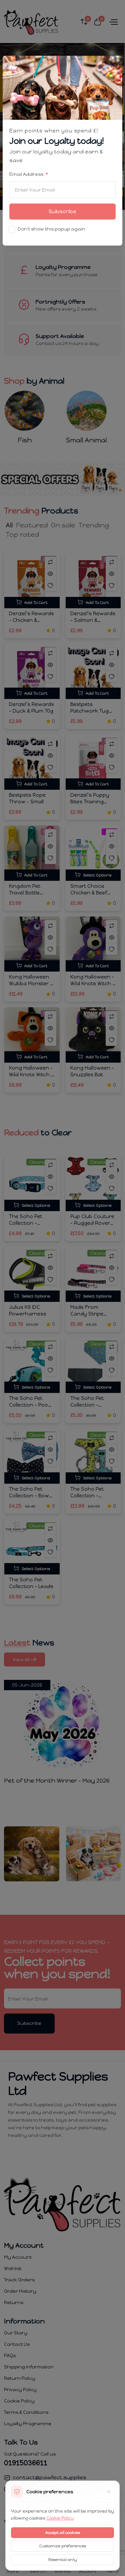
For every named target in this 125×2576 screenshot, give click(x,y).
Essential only (63, 2560)
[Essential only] (109, 2492)
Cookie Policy (60, 2518)
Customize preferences (63, 2546)
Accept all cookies (63, 2533)
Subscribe (62, 211)
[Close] (113, 65)
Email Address (27, 174)
